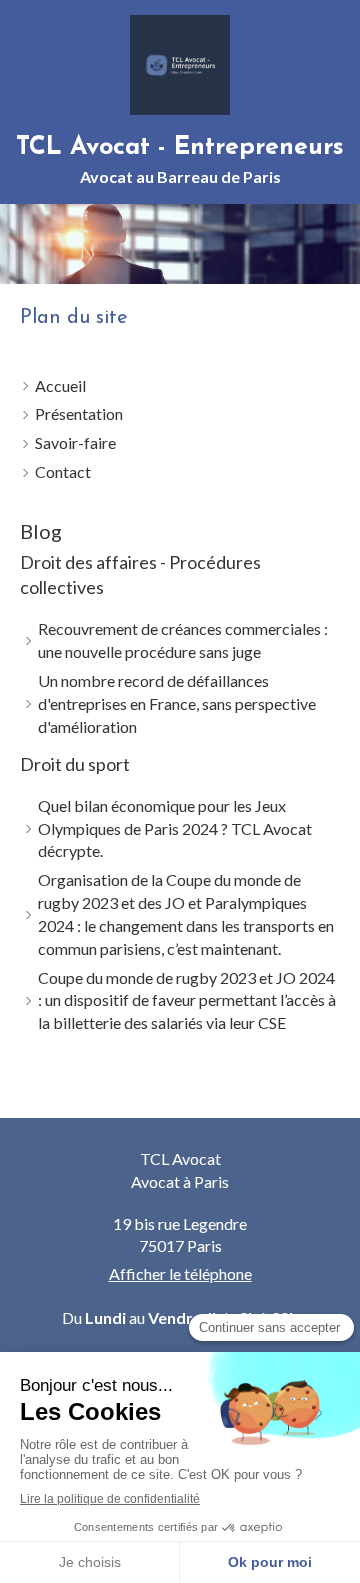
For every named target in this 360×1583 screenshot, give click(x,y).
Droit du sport (75, 764)
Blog (41, 531)
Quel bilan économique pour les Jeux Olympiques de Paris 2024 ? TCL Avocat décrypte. (175, 828)
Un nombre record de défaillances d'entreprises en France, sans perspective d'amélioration (177, 703)
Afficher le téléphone (180, 1273)
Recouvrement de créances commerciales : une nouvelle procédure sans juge (183, 640)
